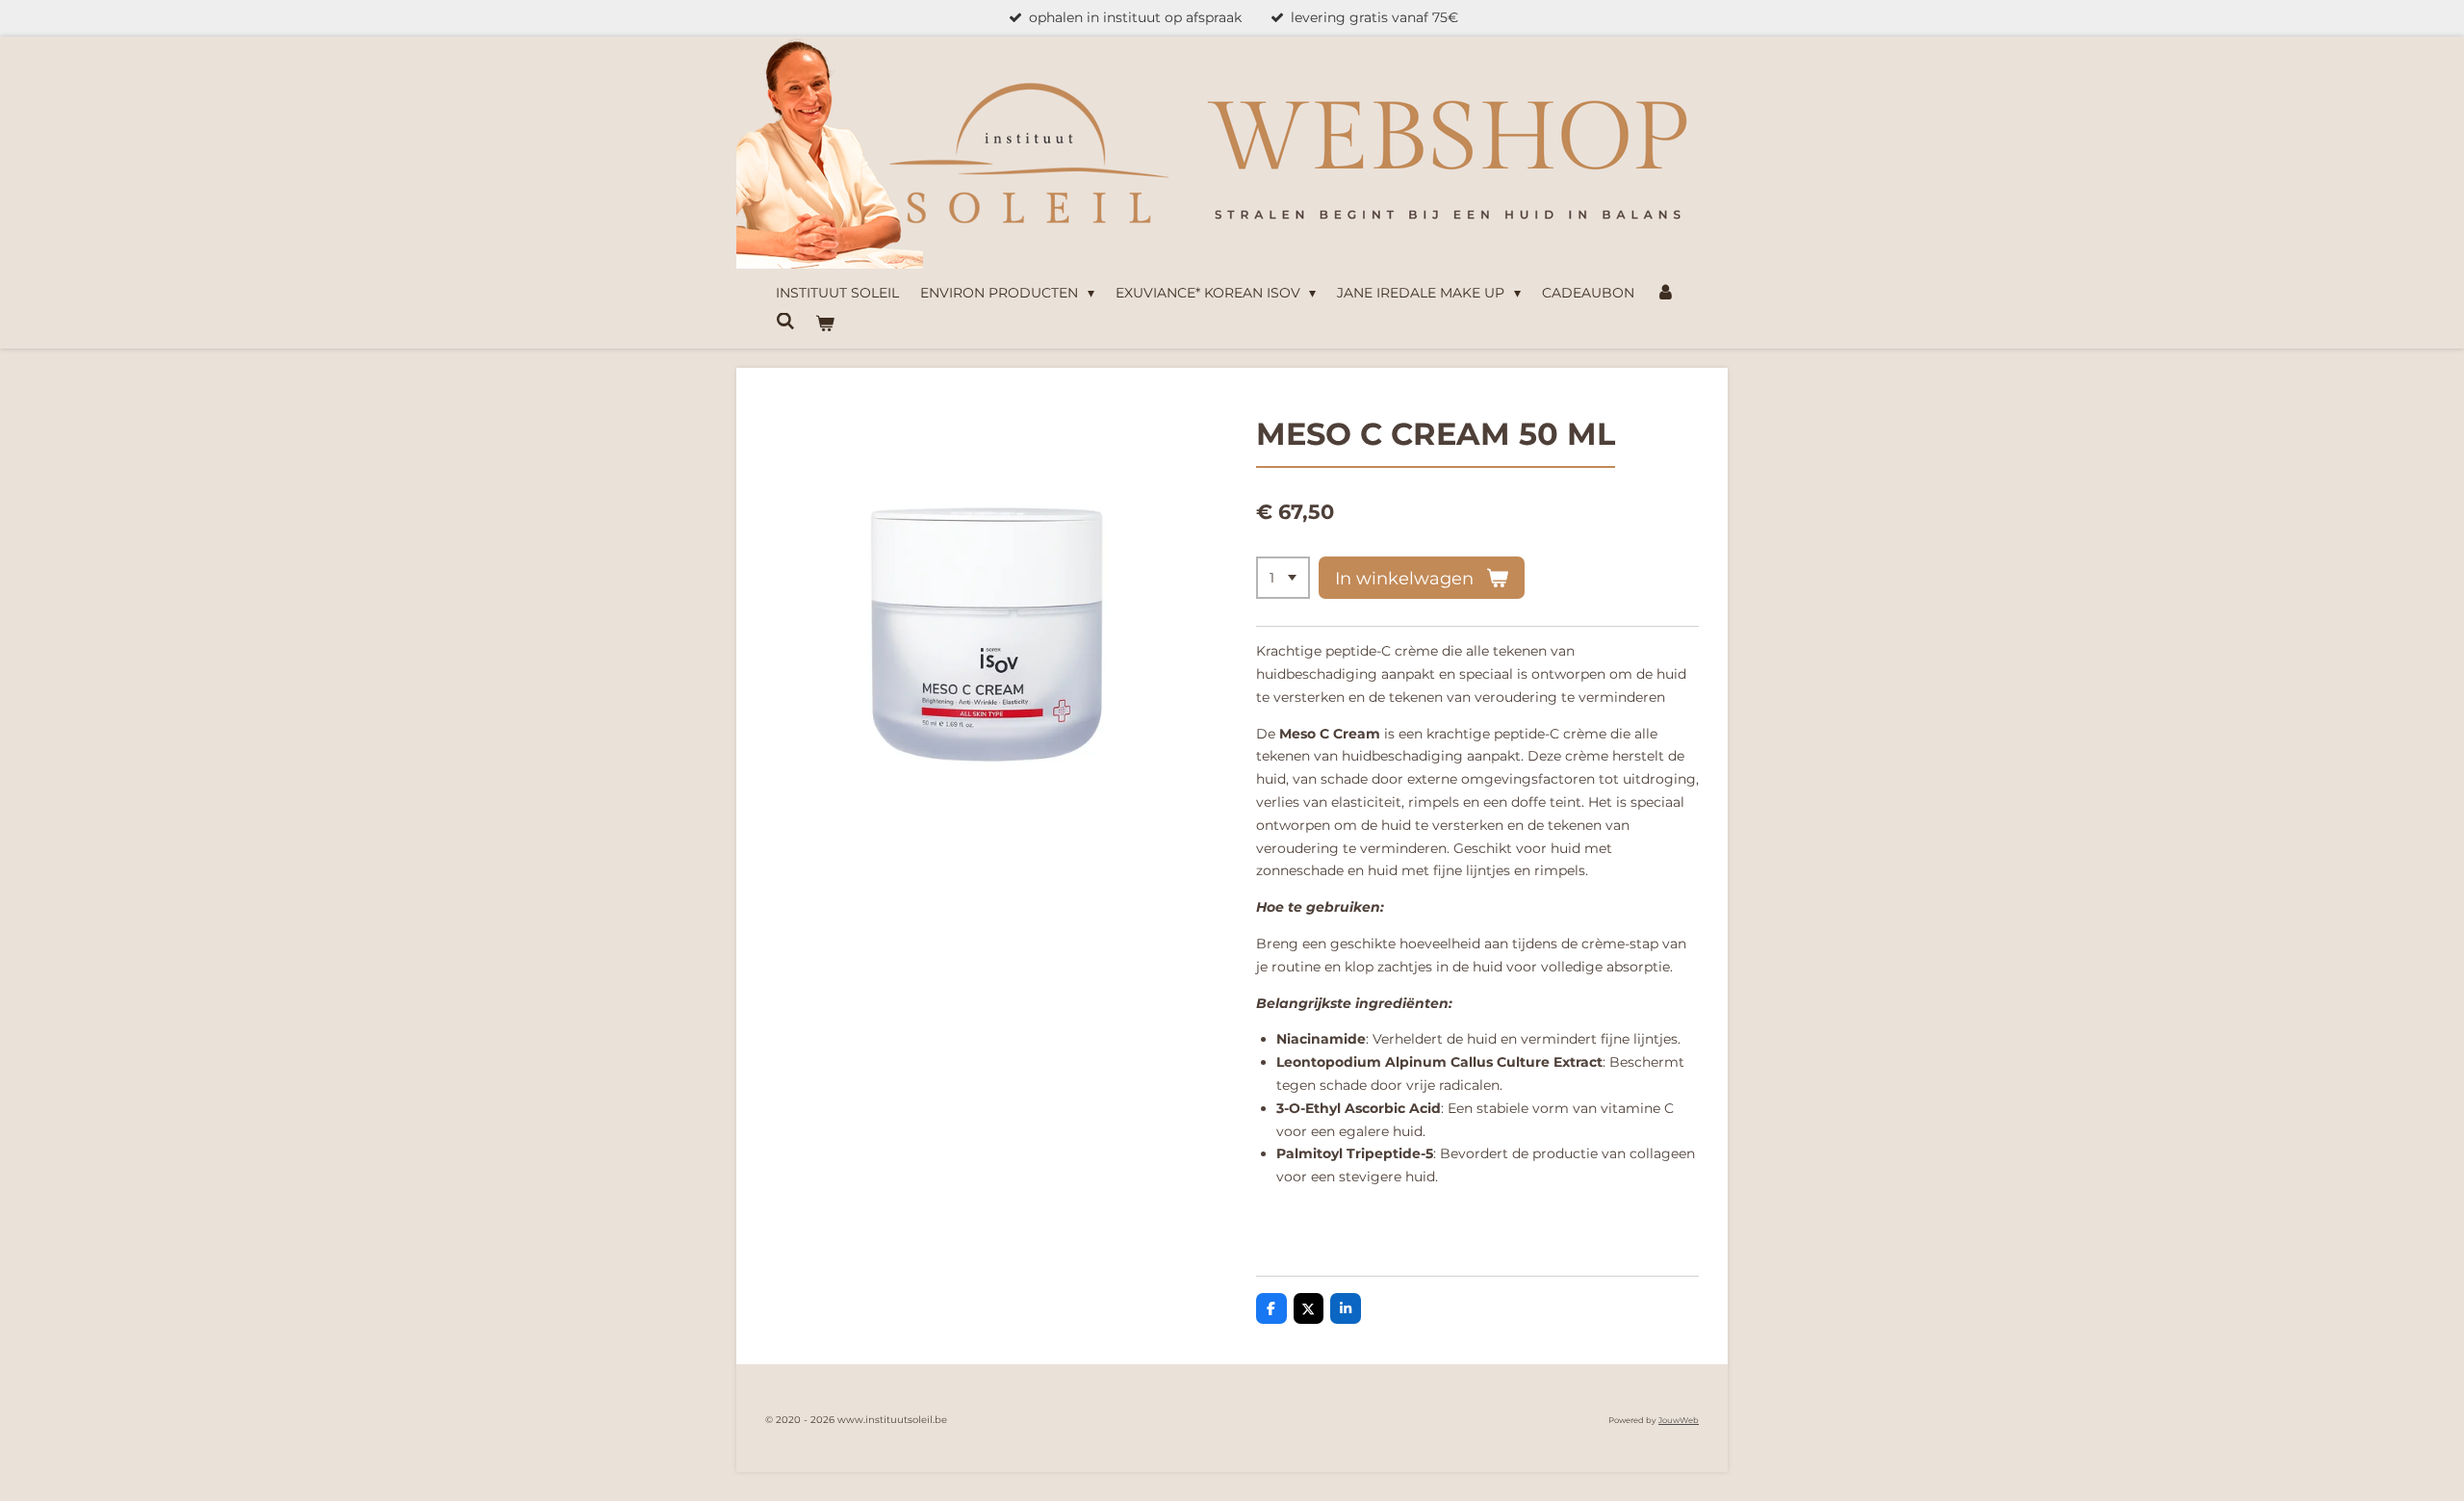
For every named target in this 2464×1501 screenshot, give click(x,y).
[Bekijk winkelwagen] (826, 324)
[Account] (1665, 294)
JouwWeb (1679, 1420)
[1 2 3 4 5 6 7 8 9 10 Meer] (1283, 578)
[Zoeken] (785, 322)
